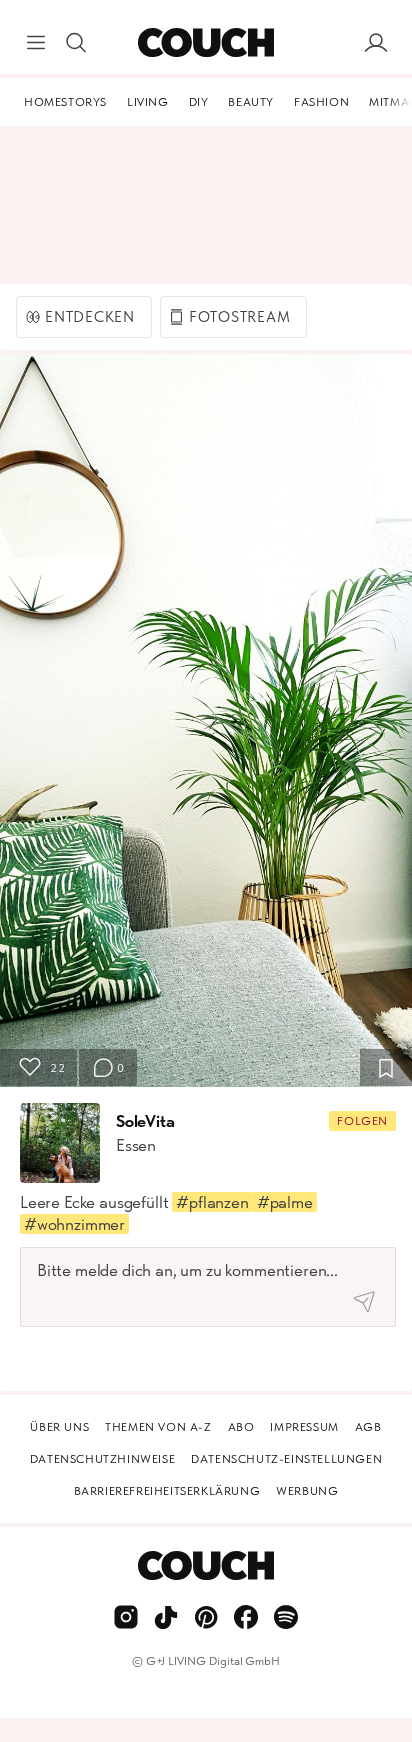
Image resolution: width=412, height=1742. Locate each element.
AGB (368, 1427)
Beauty (251, 102)
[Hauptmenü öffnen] (36, 43)
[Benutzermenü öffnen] (376, 43)
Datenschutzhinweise (102, 1459)
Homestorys (65, 102)
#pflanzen (212, 1202)
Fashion (321, 102)
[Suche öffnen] (76, 43)
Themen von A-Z (158, 1427)
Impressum (304, 1427)
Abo (241, 1427)
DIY (199, 102)
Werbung (307, 1491)
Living (148, 102)
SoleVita (145, 1121)
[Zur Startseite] (205, 43)
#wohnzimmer (74, 1224)
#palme (285, 1202)
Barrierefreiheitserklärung (167, 1491)
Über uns (59, 1427)
